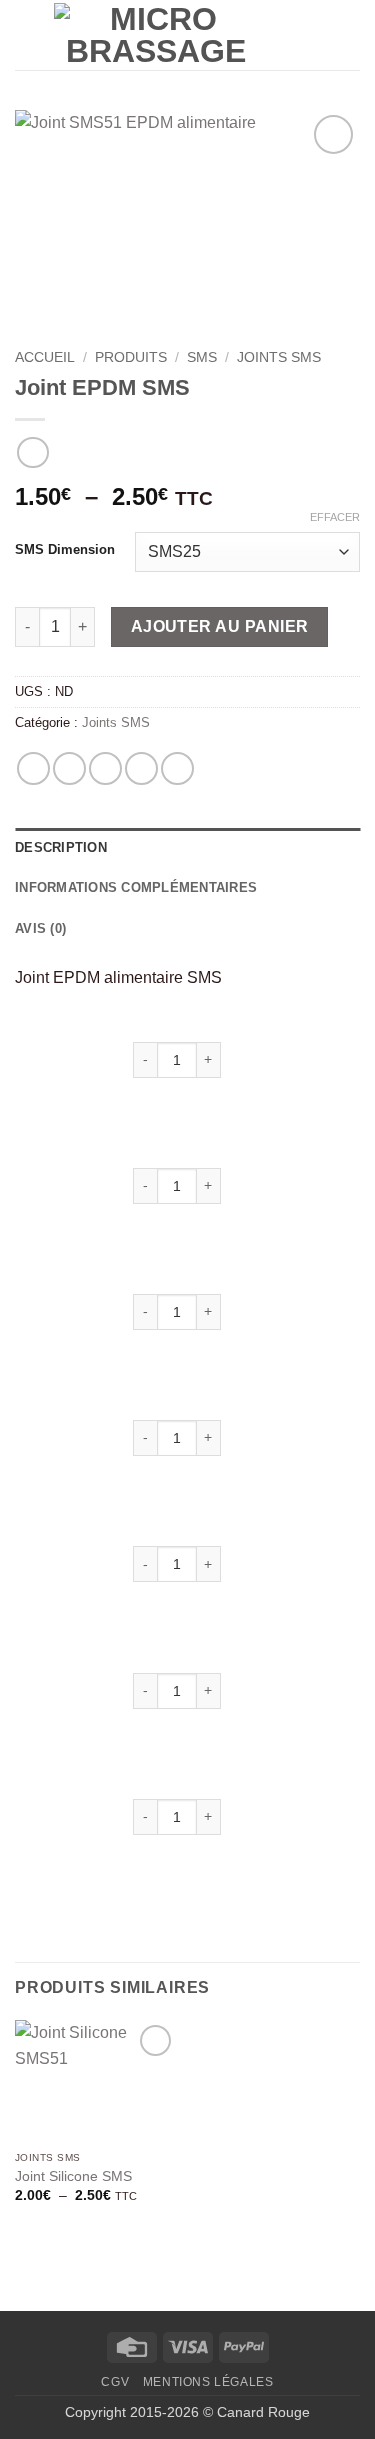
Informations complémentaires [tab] (136, 887)
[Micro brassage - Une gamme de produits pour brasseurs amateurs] (155, 35)
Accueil (45, 357)
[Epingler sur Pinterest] (177, 768)
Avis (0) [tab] (40, 928)
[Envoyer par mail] (141, 768)
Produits (131, 357)
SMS (202, 357)
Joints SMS (279, 357)
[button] (27, 34)
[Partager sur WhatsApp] (33, 768)
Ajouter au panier (220, 626)
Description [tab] (61, 847)
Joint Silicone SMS (73, 2176)
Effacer (335, 517)
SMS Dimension (65, 550)
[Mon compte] (282, 35)
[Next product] (32, 452)
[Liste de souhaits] (316, 35)
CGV (115, 2382)
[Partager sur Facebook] (69, 768)
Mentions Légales (208, 2382)
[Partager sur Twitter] (105, 768)
